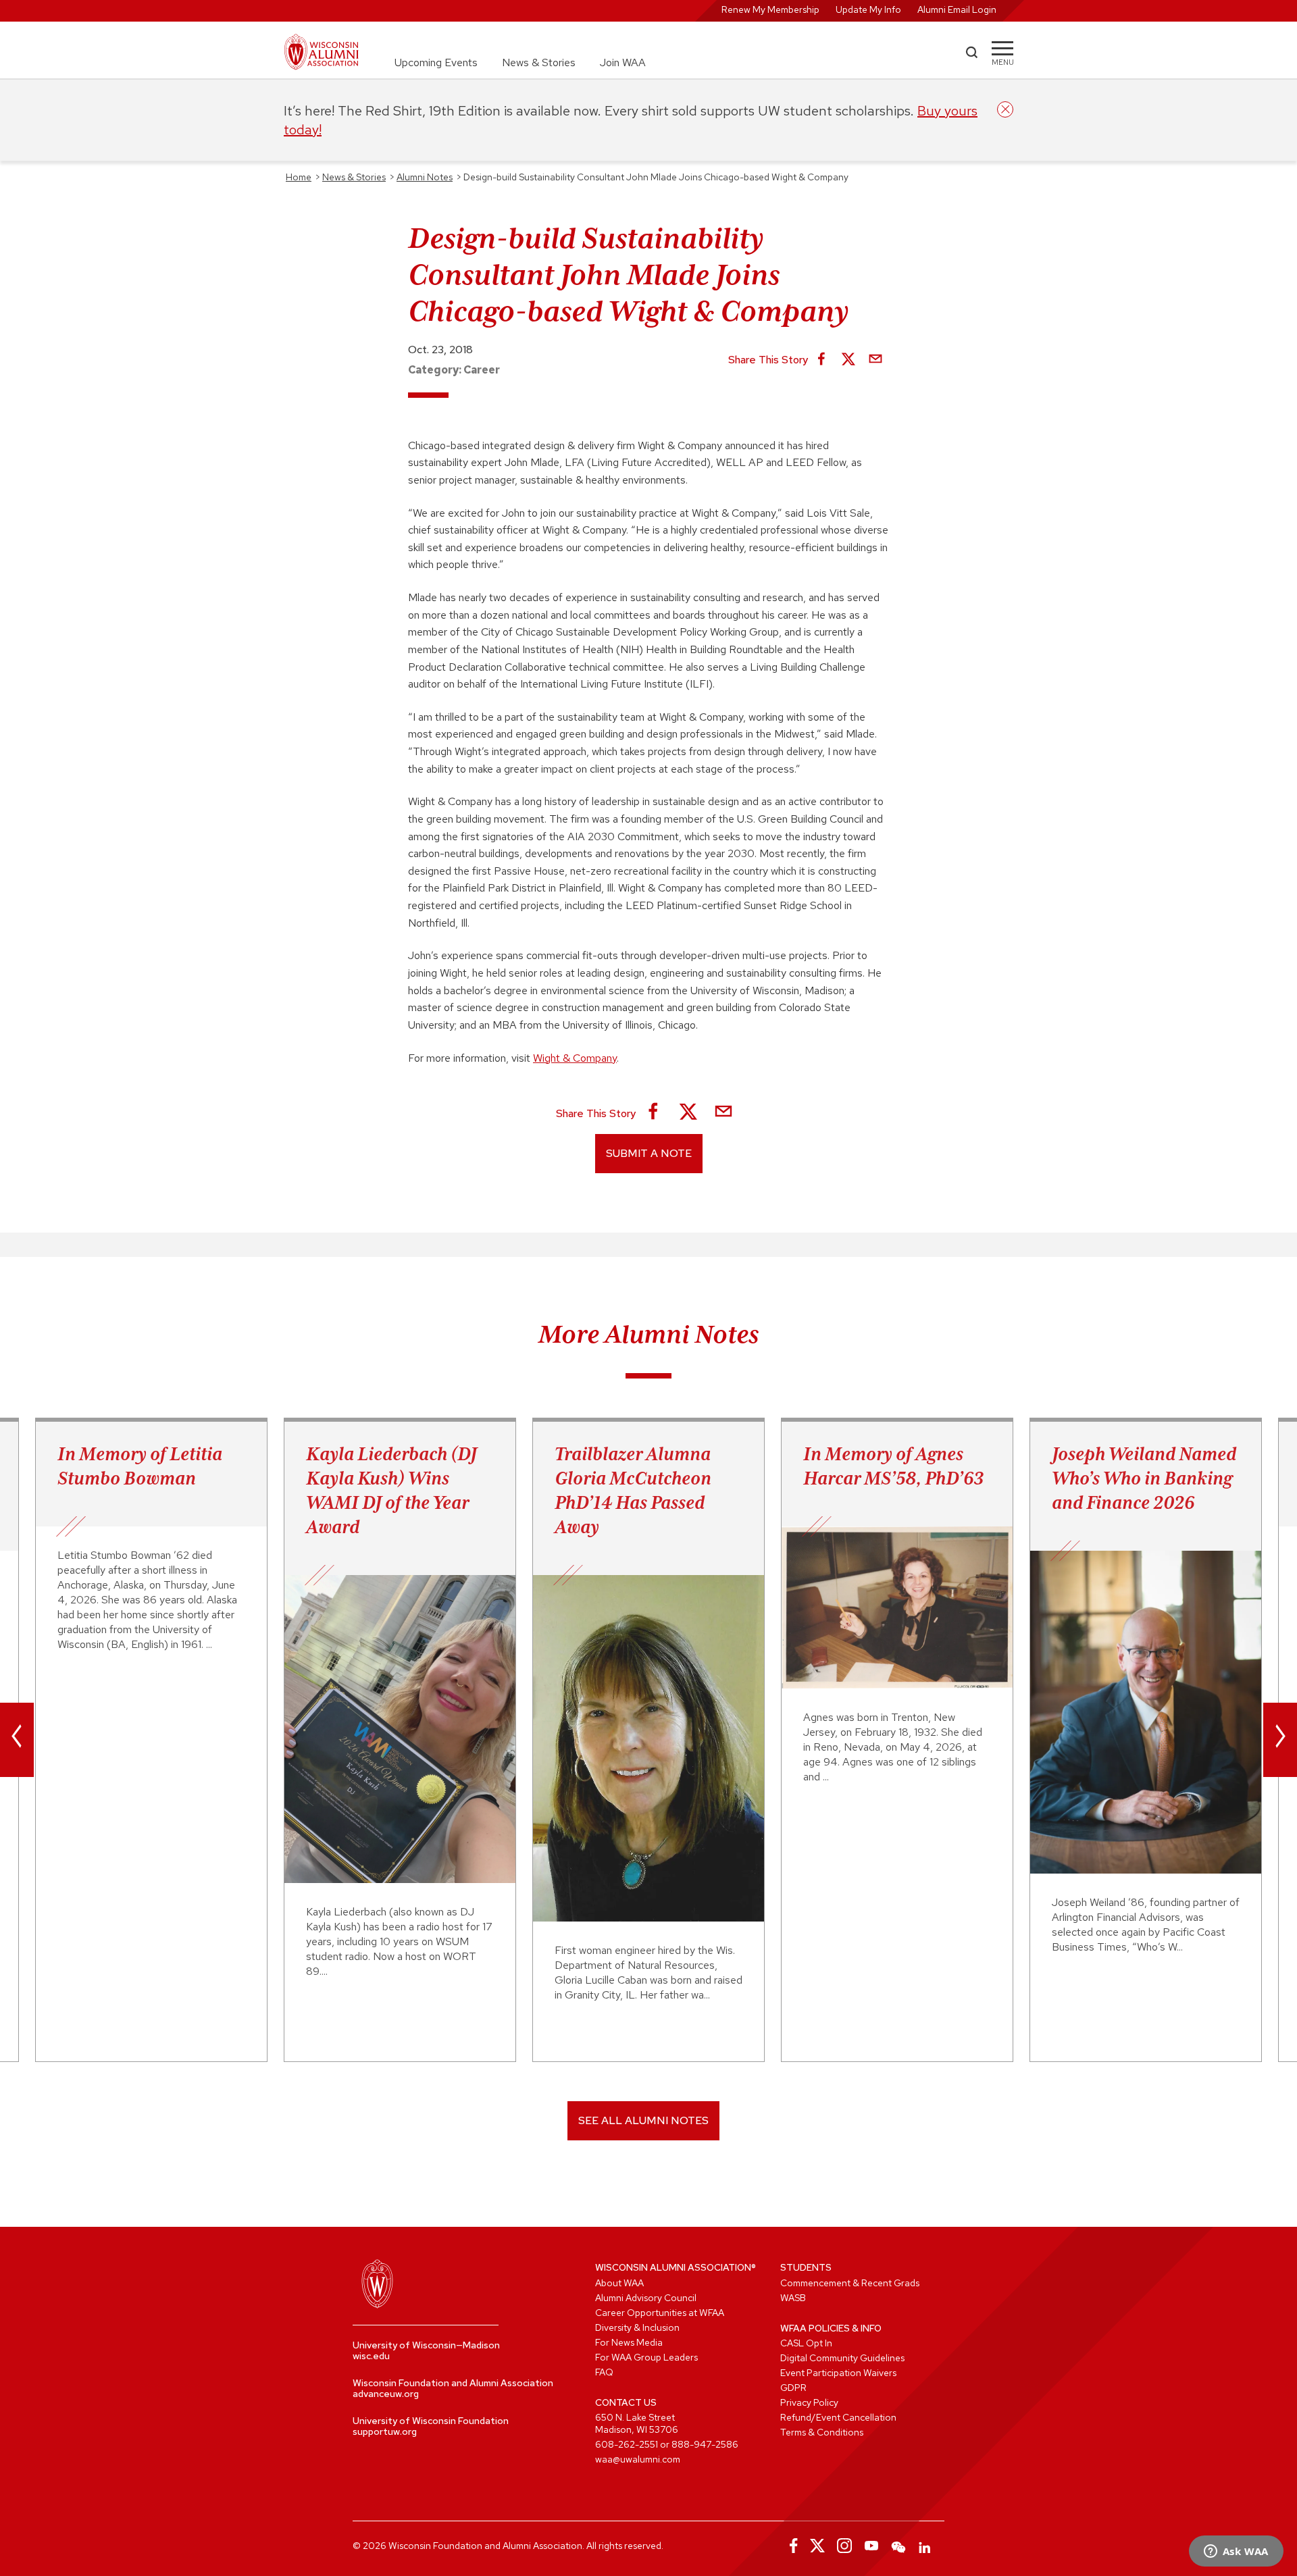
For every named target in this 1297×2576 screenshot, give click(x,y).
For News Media (629, 2342)
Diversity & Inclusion (637, 2327)
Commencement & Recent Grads (850, 2283)
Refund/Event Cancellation (838, 2417)
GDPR (793, 2388)
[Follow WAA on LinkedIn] (925, 2546)
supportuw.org (385, 2431)
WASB (793, 2298)
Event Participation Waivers (838, 2373)
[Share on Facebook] (821, 360)
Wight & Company (575, 1058)
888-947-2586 (705, 2444)
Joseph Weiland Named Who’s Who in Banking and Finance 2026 (1144, 1478)
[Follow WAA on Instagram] (844, 2546)
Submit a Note (649, 1153)
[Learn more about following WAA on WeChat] (898, 2546)
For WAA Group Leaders (646, 2357)
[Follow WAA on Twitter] (817, 2546)
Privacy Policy (809, 2402)
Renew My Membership (770, 9)
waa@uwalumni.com (638, 2459)
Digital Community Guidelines (842, 2358)
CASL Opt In (806, 2343)
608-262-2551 (627, 2444)
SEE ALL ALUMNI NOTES (643, 2120)
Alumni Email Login (957, 9)
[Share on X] (848, 360)
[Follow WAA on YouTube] (871, 2546)
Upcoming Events (436, 62)
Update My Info (868, 9)
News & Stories (539, 62)
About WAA (619, 2283)
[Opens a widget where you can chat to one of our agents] (1236, 2552)
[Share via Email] (875, 360)
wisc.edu (371, 2356)
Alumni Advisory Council (646, 2298)
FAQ (604, 2372)
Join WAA (623, 62)
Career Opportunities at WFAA (660, 2313)
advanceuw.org (386, 2394)
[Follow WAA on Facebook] (790, 2546)
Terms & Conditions (822, 2432)
